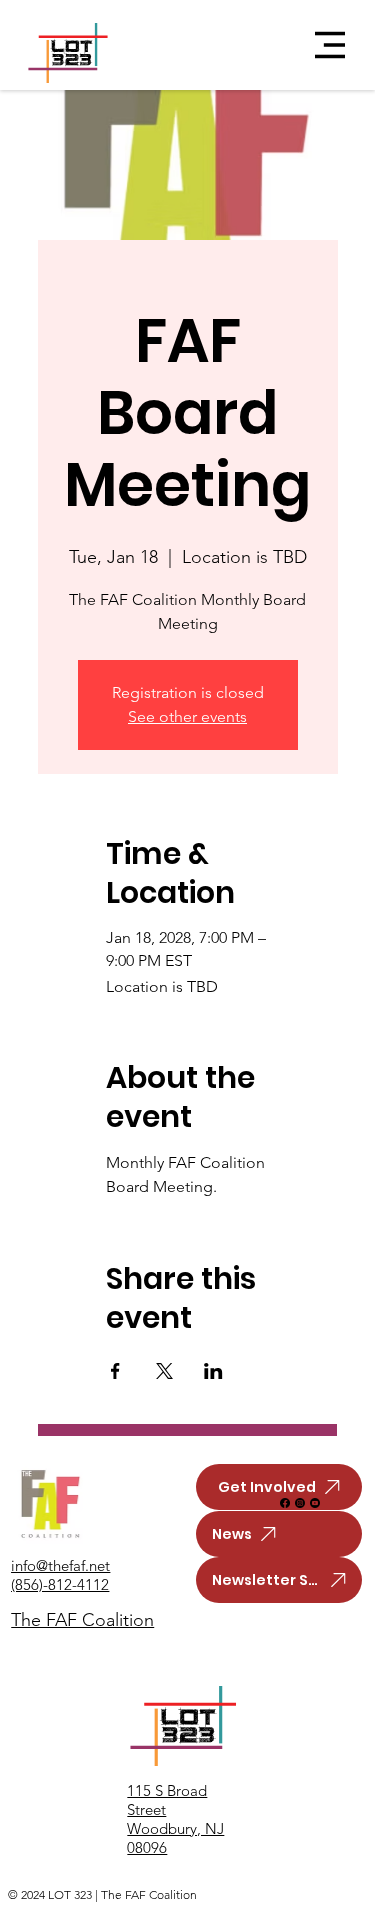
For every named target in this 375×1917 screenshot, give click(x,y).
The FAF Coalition (82, 1620)
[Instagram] (300, 1503)
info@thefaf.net (60, 1565)
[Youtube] (315, 1503)
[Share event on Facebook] (115, 1371)
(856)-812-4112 (60, 1584)
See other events (187, 716)
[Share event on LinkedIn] (213, 1371)
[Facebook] (285, 1503)
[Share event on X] (164, 1371)
